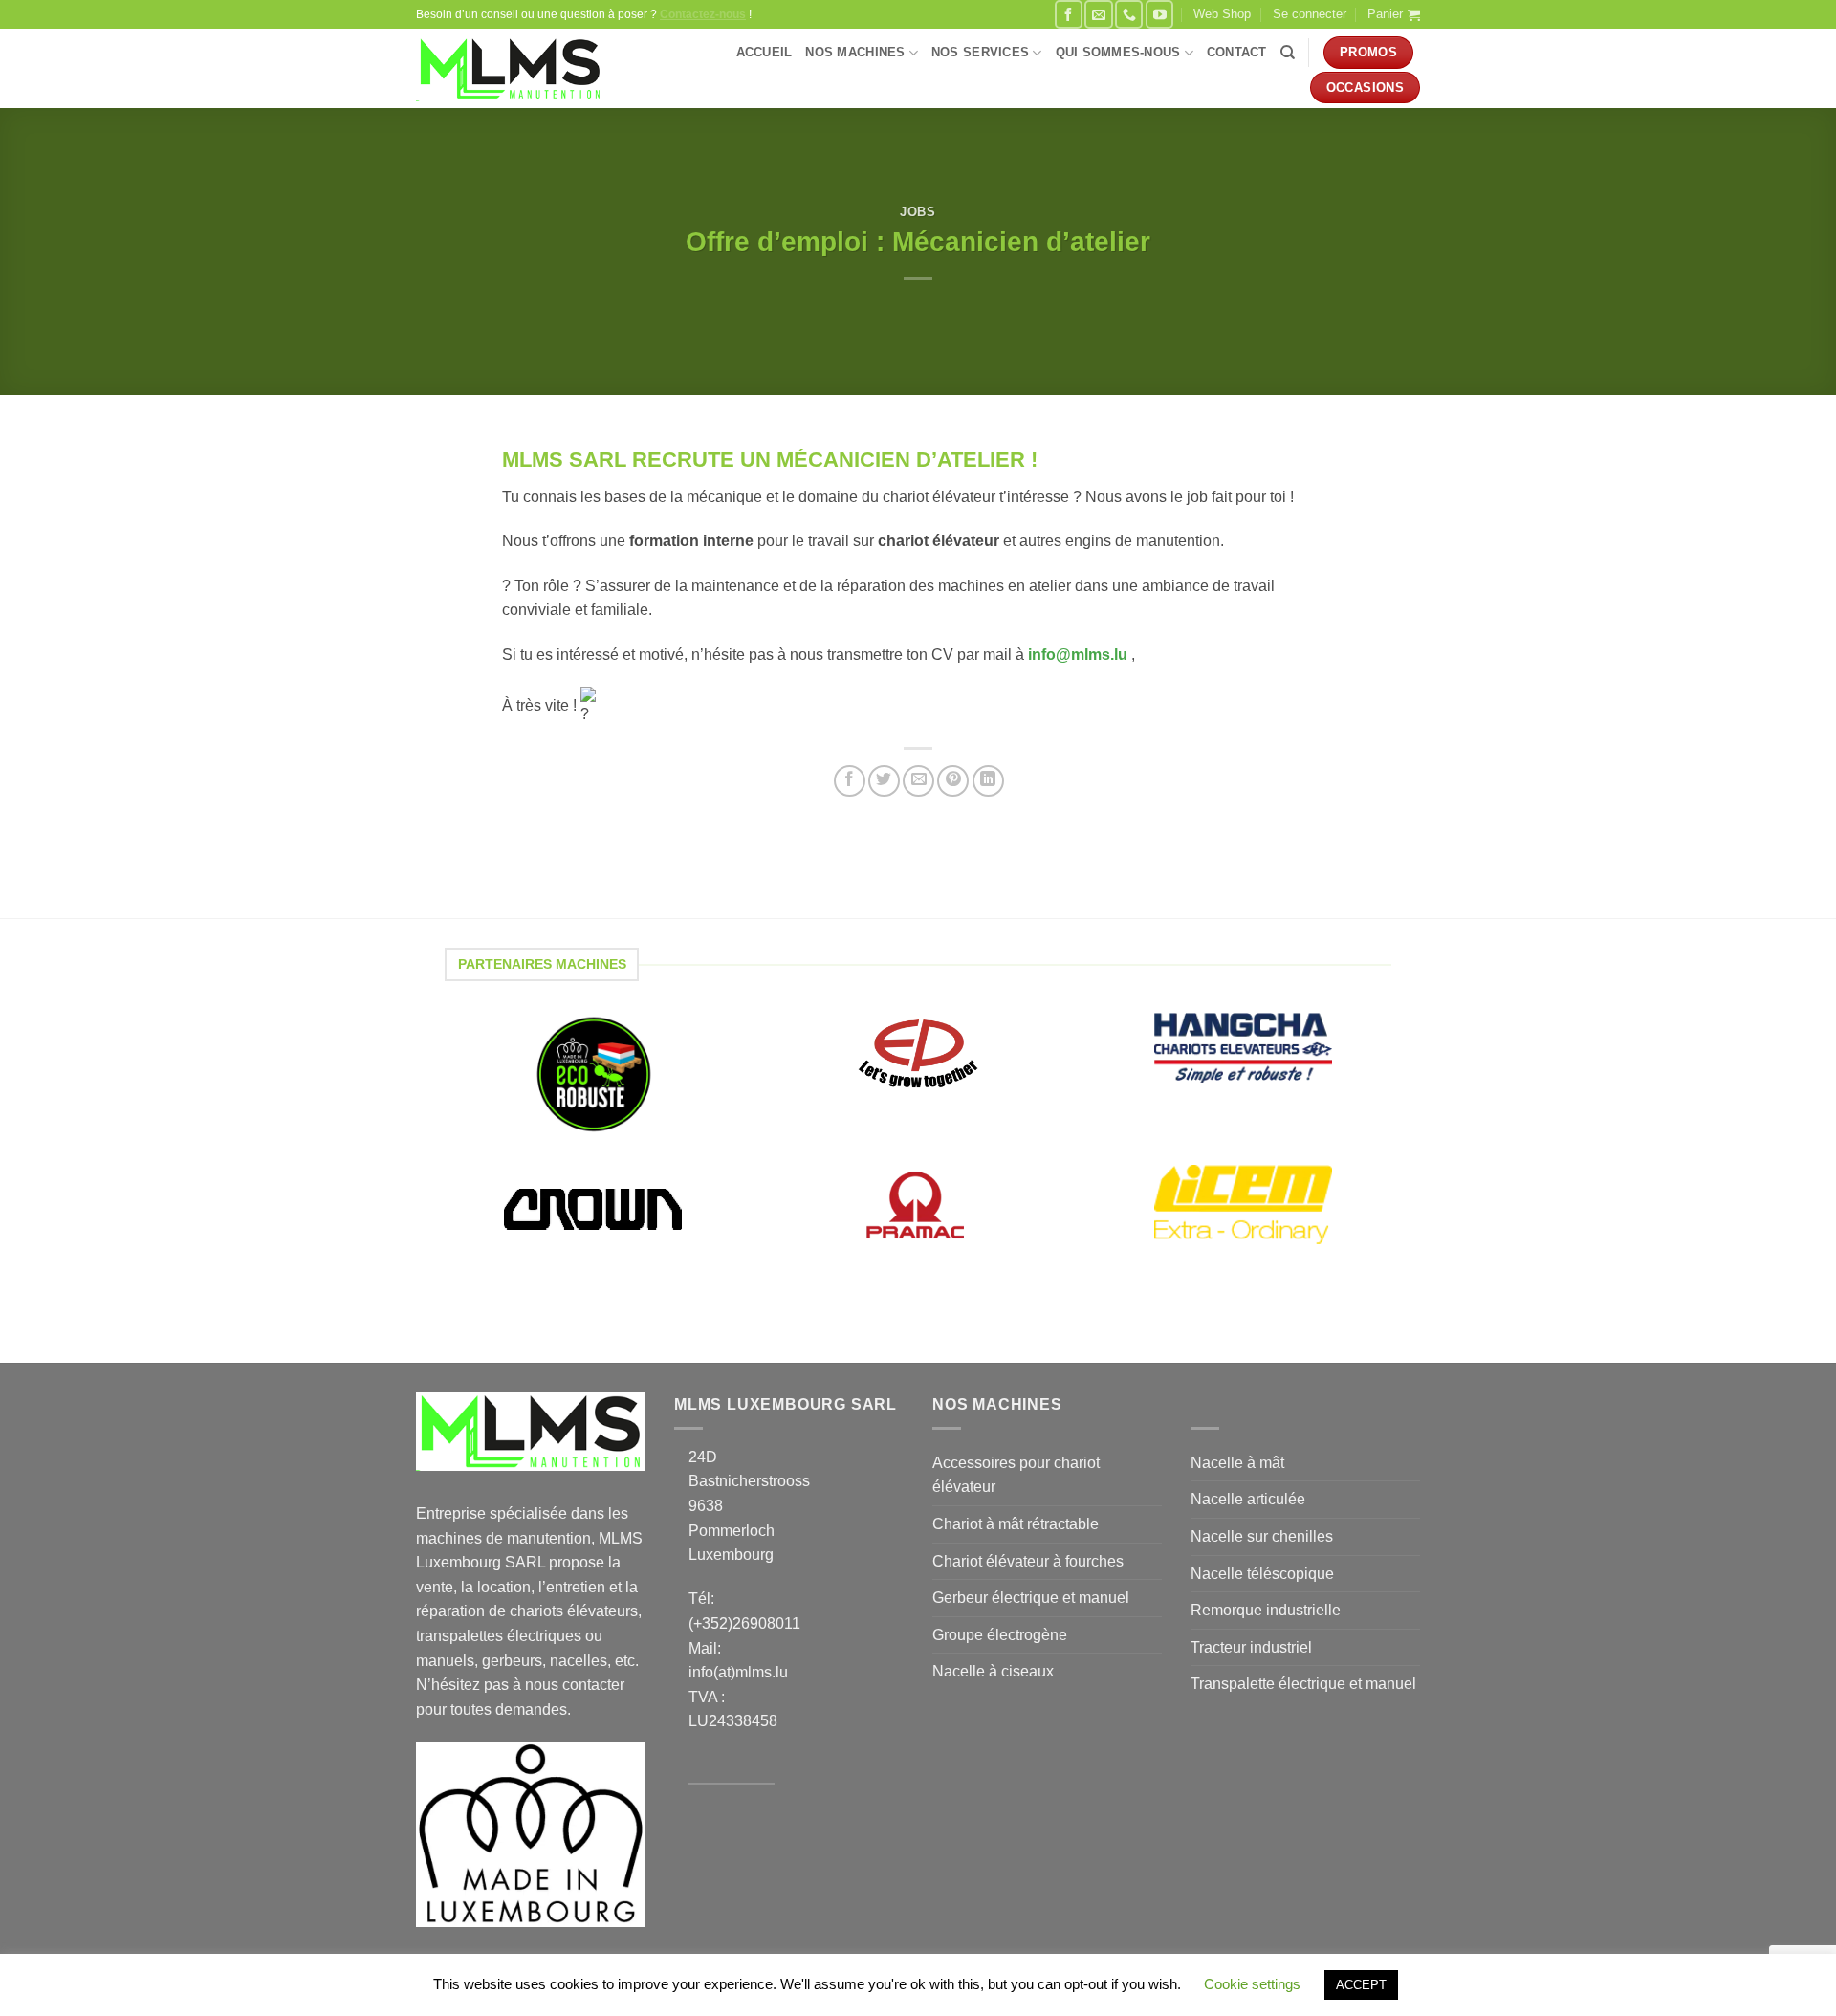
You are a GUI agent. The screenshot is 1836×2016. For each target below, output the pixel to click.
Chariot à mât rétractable (1016, 1524)
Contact (1237, 52)
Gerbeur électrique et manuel (1031, 1598)
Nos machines (855, 52)
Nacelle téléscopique (1262, 1574)
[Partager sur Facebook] (850, 781)
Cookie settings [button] (1252, 1984)
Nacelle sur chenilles (1262, 1536)
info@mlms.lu (1080, 655)
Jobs (918, 212)
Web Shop (1222, 14)
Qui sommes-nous (1118, 52)
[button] (1310, 14)
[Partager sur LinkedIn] (988, 781)
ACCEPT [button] (1361, 1985)
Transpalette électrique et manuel (1303, 1684)
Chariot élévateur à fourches (1028, 1561)
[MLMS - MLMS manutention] (510, 69)
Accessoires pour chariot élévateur (1016, 1475)
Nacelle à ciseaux (993, 1671)
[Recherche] (1288, 53)
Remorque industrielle (1266, 1610)
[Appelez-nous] (1129, 14)
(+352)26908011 (744, 1623)
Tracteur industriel (1251, 1647)
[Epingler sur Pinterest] (953, 781)
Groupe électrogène (1000, 1635)
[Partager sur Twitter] (884, 781)
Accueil (765, 52)
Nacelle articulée (1248, 1499)
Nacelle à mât (1237, 1463)
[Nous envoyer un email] (1098, 14)
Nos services (980, 52)
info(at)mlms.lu (738, 1672)
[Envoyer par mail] (918, 781)
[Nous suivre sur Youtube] (1159, 14)
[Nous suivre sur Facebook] (1069, 14)
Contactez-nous (703, 14)
